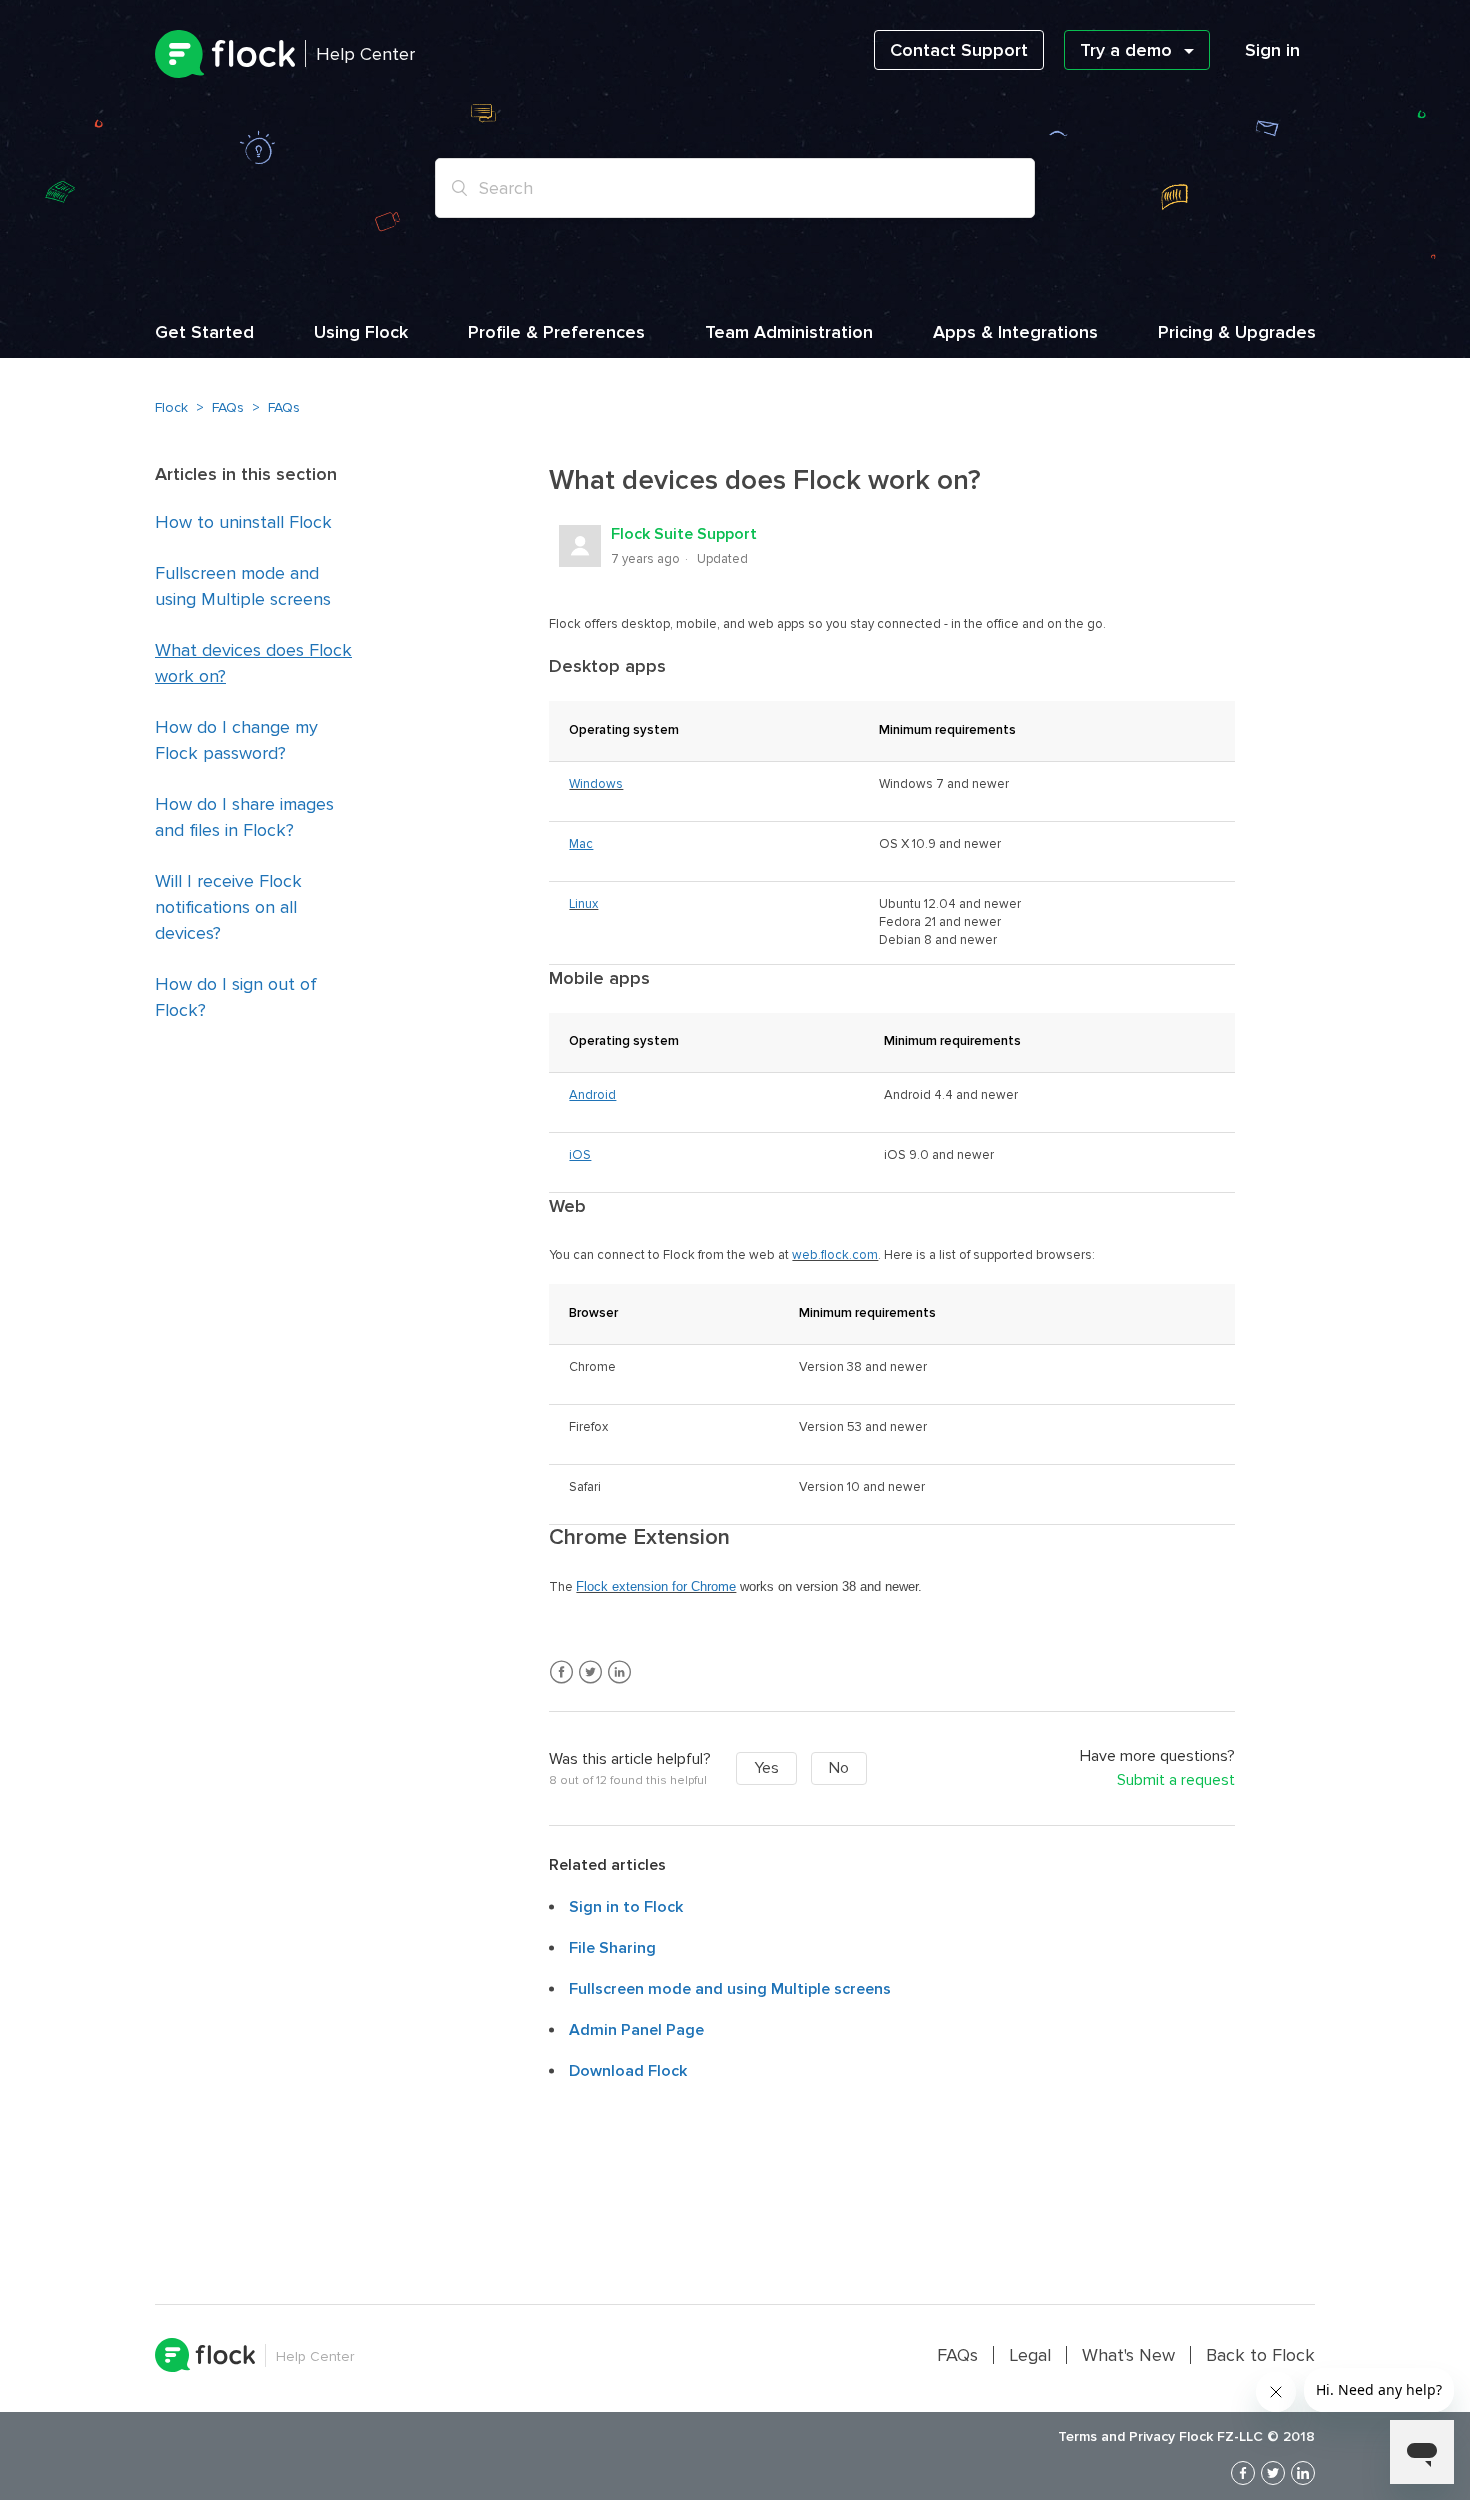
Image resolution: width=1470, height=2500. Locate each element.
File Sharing (612, 1948)
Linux (583, 904)
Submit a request (1176, 1780)
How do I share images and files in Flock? (244, 817)
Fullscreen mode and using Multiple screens (243, 586)
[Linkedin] (1303, 2473)
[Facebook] (1243, 2473)
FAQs (228, 407)
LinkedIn (619, 1672)
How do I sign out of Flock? (236, 997)
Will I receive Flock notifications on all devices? (228, 907)
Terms (1077, 2436)
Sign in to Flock (626, 1907)
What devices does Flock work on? (253, 663)
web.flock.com (835, 1255)
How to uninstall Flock (243, 522)
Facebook (561, 1672)
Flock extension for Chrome (656, 1586)
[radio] (766, 1768)
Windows (596, 784)
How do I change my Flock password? (236, 740)
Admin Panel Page (636, 2030)
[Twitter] (1273, 2473)
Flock (171, 407)
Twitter (590, 1672)
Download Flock (628, 2071)
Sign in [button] (1272, 50)
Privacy (1152, 2436)
